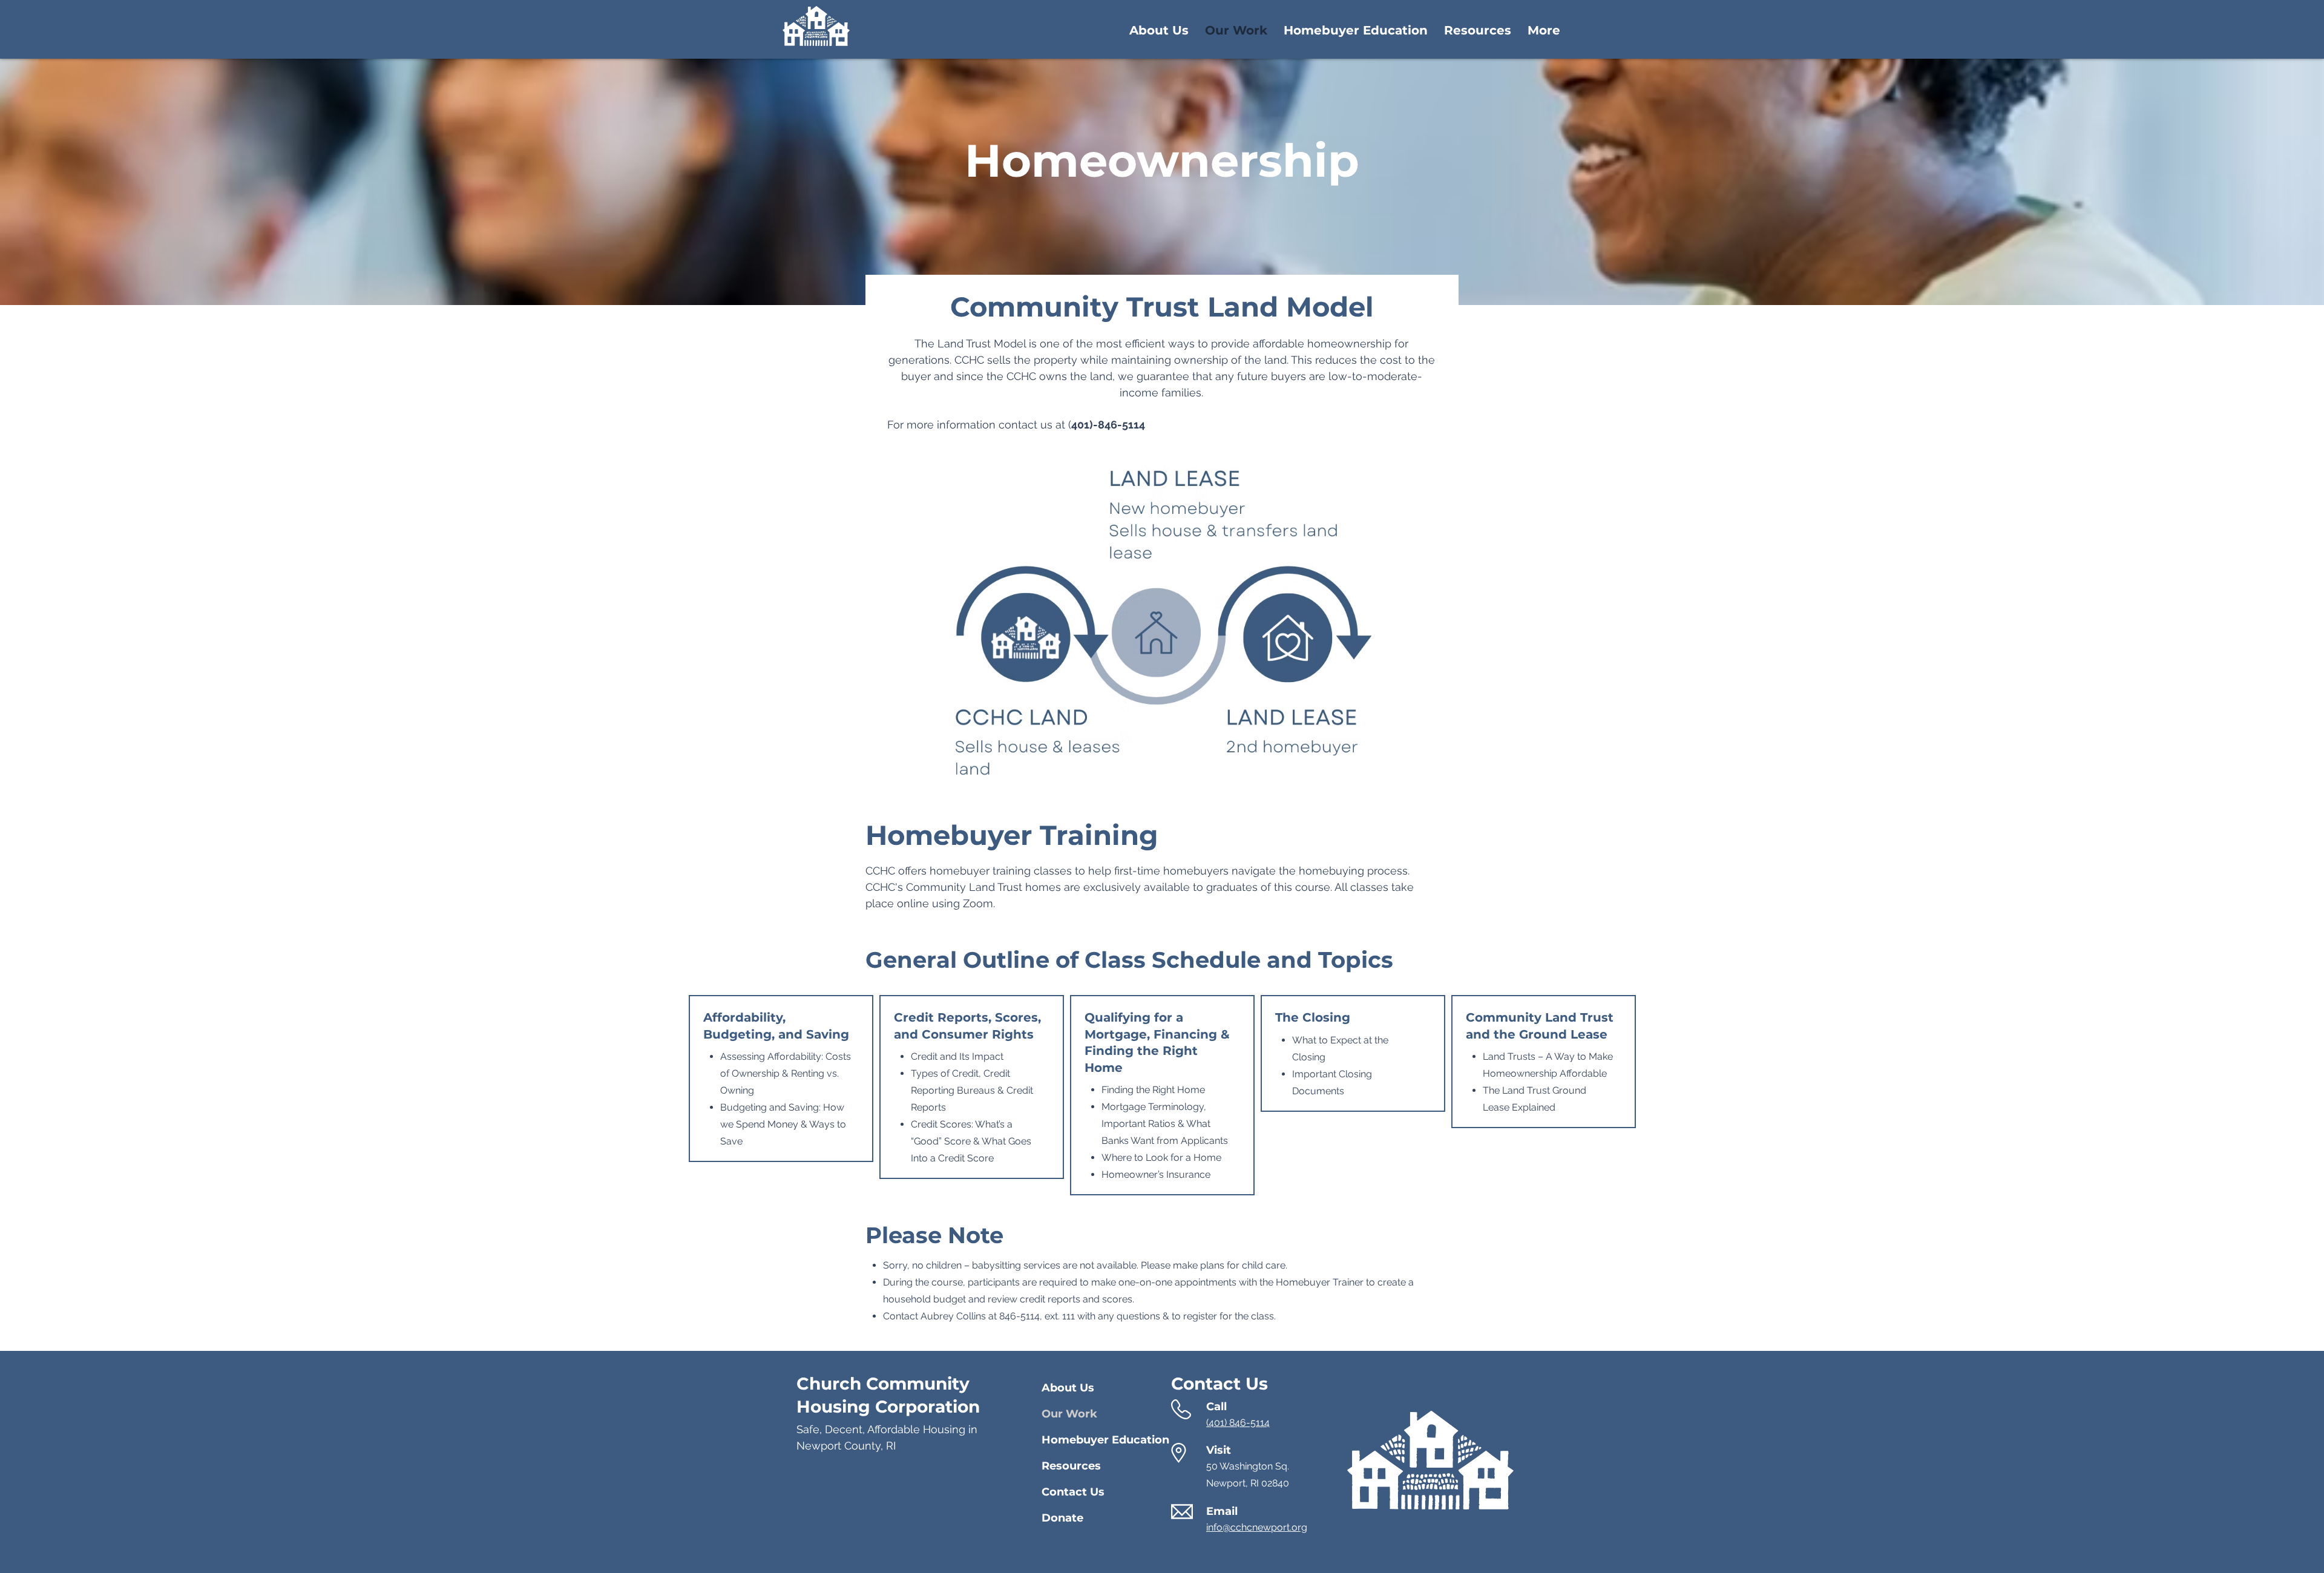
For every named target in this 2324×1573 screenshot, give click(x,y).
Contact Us (1073, 1492)
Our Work (1069, 1414)
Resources (1071, 1466)
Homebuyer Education (1084, 1440)
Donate (1062, 1518)
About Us (1068, 1388)
